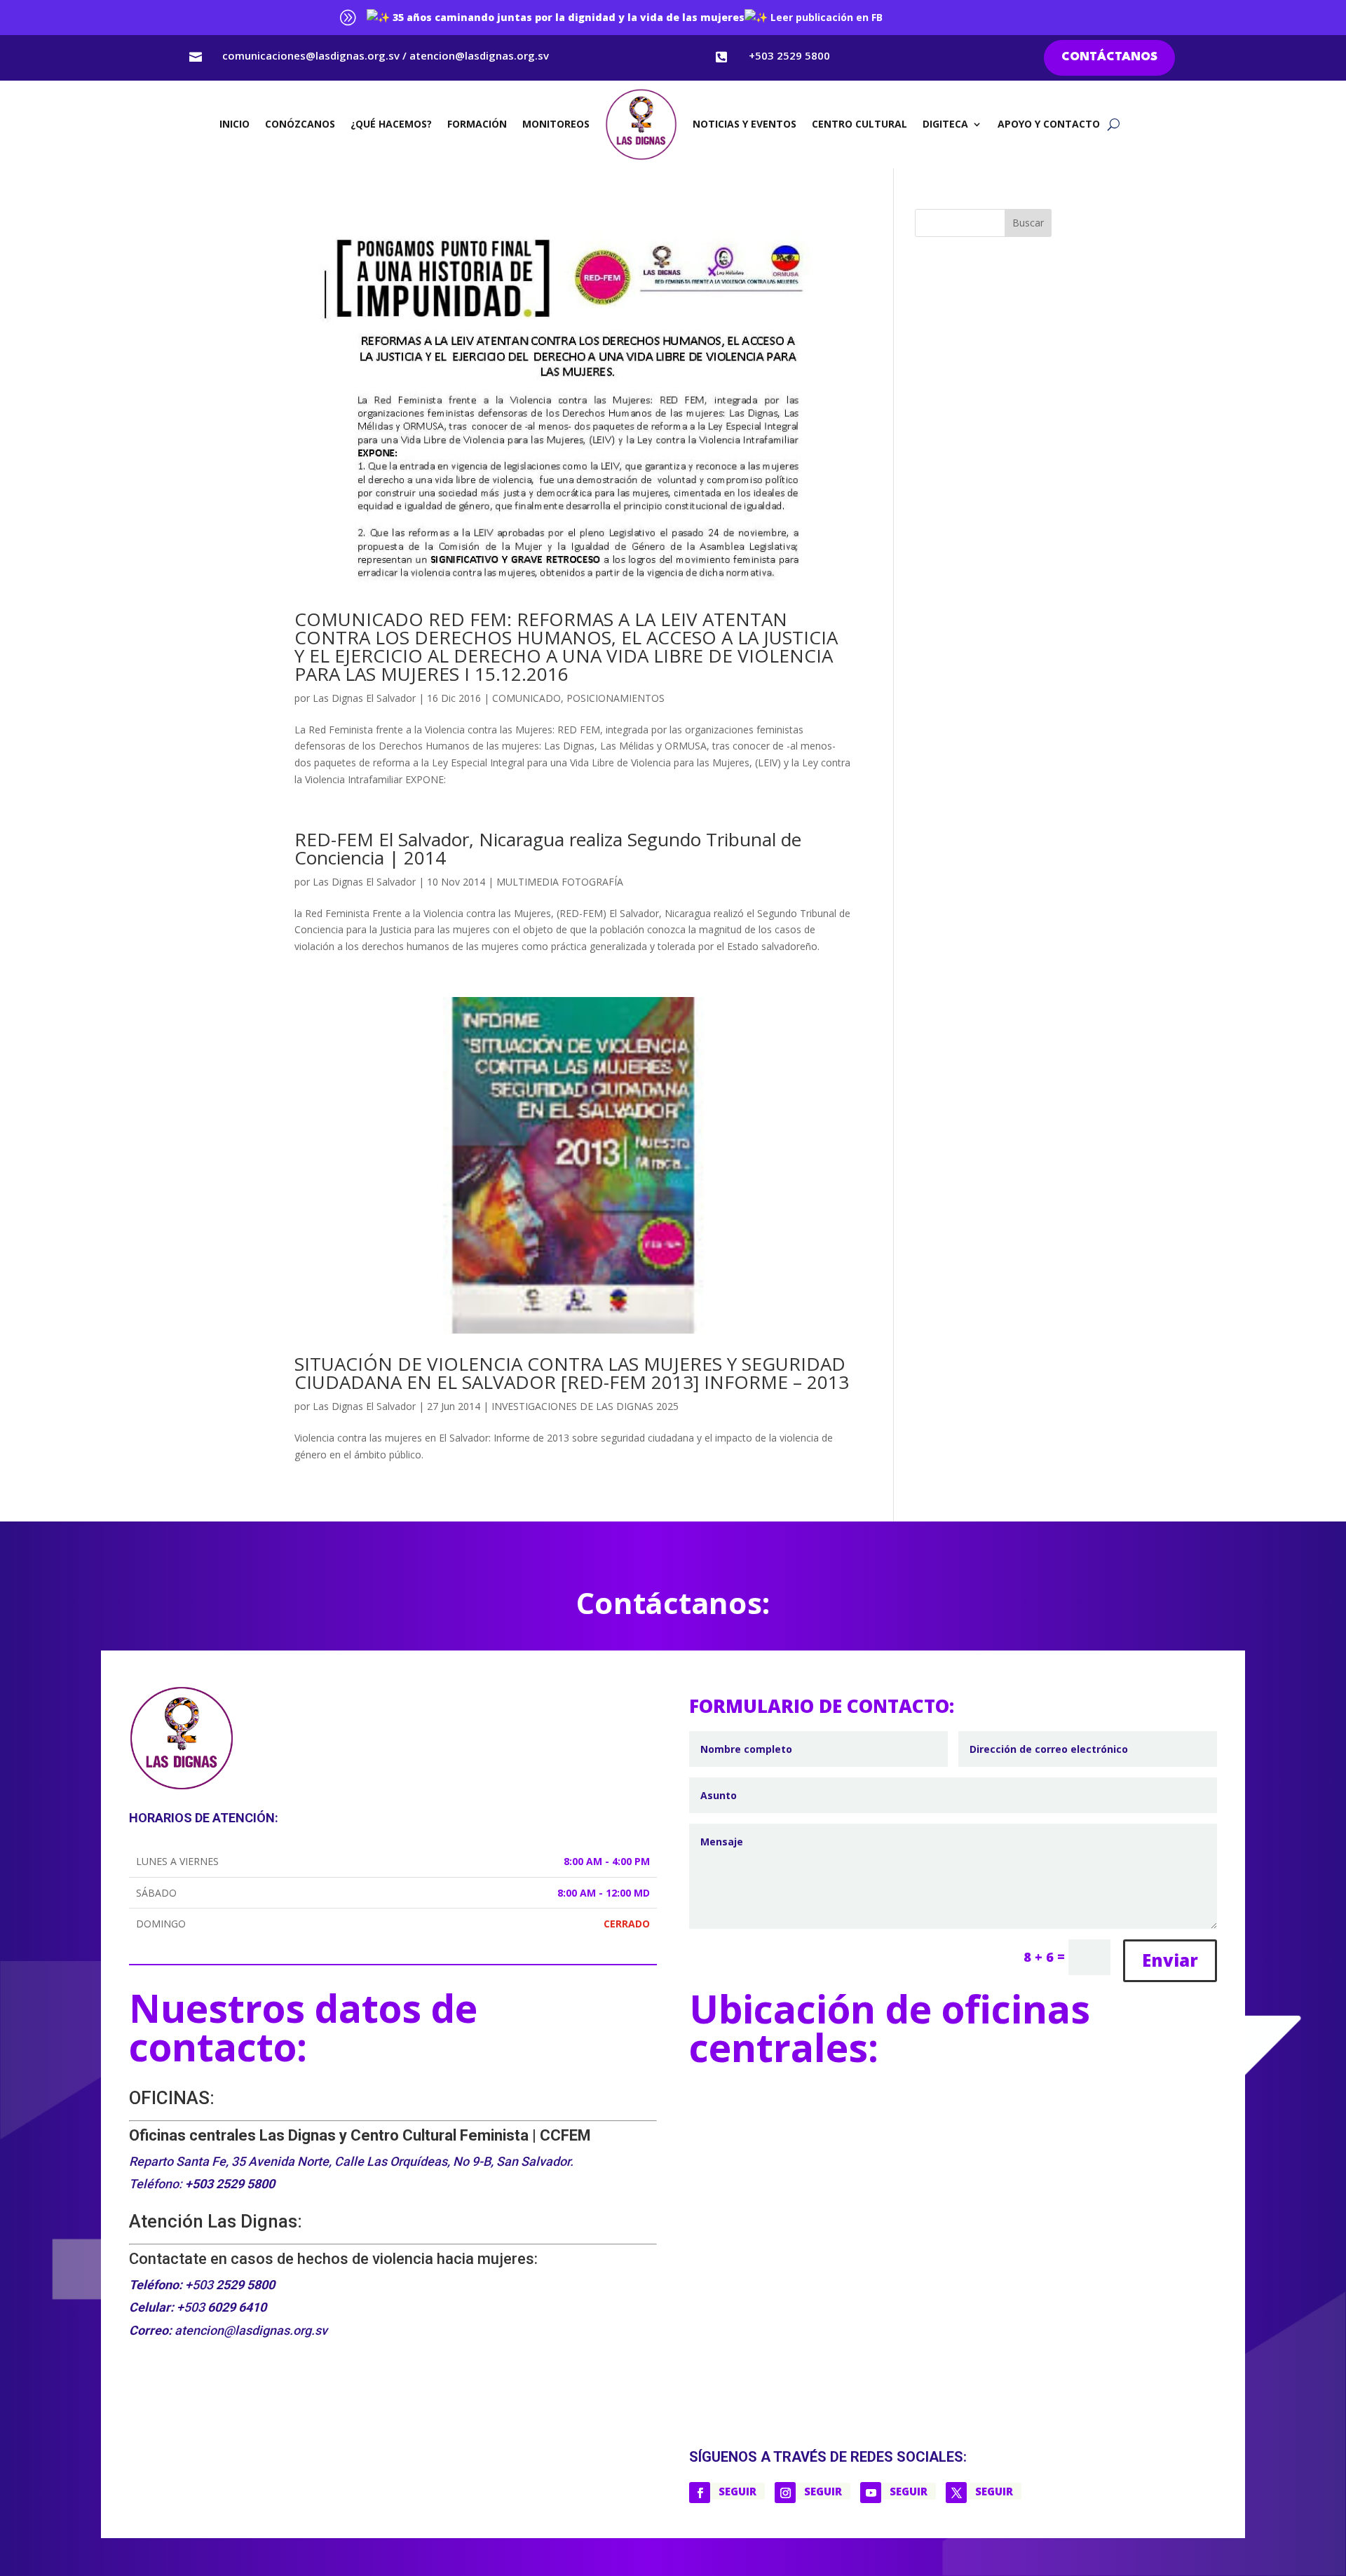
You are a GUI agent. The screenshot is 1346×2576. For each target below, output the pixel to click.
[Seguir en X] (956, 2493)
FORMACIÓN (477, 124)
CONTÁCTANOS (1109, 57)
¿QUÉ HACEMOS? (391, 124)
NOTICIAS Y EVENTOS (745, 124)
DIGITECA (945, 124)
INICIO (234, 124)
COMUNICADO (526, 698)
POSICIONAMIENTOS (616, 698)
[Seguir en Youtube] (871, 2493)
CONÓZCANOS (300, 124)
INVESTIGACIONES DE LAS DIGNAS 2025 (585, 1406)
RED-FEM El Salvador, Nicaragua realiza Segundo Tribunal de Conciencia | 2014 (548, 848)
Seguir (737, 2491)
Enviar (1170, 1960)
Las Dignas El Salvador (364, 698)
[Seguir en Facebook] (700, 2493)
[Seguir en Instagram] (785, 2493)
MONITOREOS (556, 124)
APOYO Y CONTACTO (1049, 124)
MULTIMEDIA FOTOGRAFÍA (560, 882)
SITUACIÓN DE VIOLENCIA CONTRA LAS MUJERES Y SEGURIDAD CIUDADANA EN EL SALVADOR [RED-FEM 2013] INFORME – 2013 (572, 1373)
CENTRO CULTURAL (859, 124)
